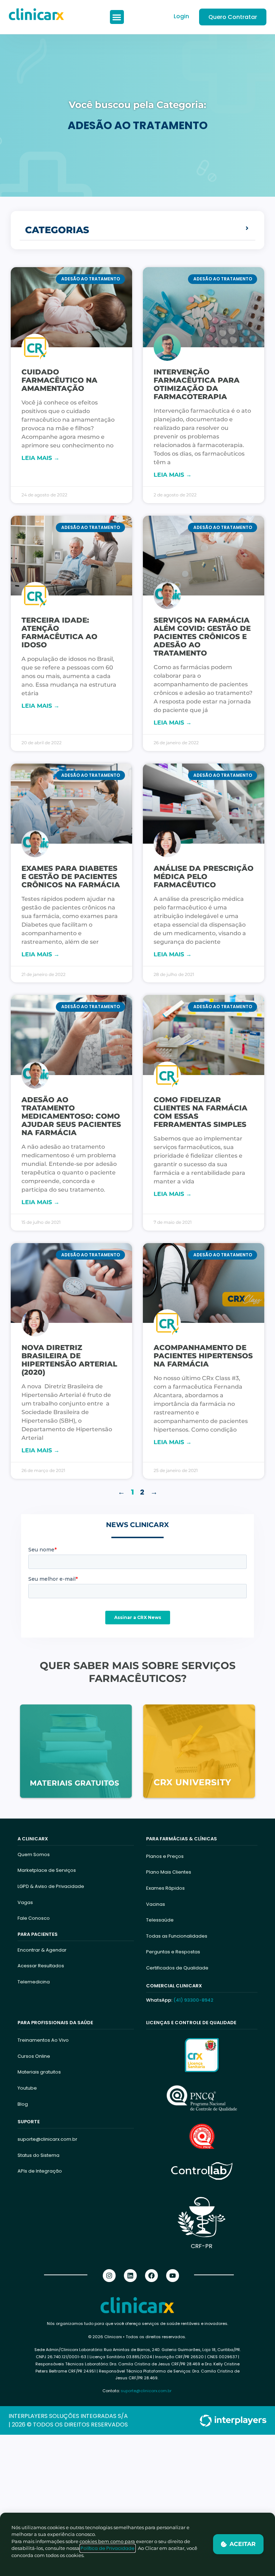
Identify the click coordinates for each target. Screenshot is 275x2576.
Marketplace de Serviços (47, 1870)
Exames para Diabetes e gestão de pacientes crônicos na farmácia (71, 877)
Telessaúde (160, 1920)
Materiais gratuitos (39, 2072)
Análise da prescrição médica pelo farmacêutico (204, 877)
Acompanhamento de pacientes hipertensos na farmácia (203, 1356)
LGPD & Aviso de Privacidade (51, 1886)
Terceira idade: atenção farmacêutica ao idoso (59, 632)
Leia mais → (40, 458)
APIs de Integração (40, 2171)
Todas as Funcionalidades (177, 1936)
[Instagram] (109, 2276)
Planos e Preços (165, 1856)
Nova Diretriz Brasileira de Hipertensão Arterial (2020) (69, 1360)
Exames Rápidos (165, 1888)
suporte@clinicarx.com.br (47, 2139)
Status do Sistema (38, 2155)
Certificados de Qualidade (177, 1968)
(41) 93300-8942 (193, 2000)
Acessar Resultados (41, 1966)
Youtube (27, 2088)
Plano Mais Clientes (169, 1872)
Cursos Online (34, 2056)
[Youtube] (173, 2276)
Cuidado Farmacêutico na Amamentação (59, 380)
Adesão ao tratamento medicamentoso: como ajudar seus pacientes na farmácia (71, 1116)
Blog (23, 2104)
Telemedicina (34, 1982)
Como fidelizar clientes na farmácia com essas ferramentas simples (201, 1112)
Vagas (25, 1902)
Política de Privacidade (108, 2548)
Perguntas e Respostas (173, 1952)
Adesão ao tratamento (138, 125)
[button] (117, 17)
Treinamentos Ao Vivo (43, 2040)
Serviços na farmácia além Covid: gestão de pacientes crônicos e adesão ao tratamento (202, 637)
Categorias (57, 230)
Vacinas (156, 1904)
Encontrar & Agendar (42, 1950)
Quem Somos (34, 1854)
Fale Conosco (34, 1918)
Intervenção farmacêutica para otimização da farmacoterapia (197, 384)
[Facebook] (151, 2276)
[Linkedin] (130, 2276)
